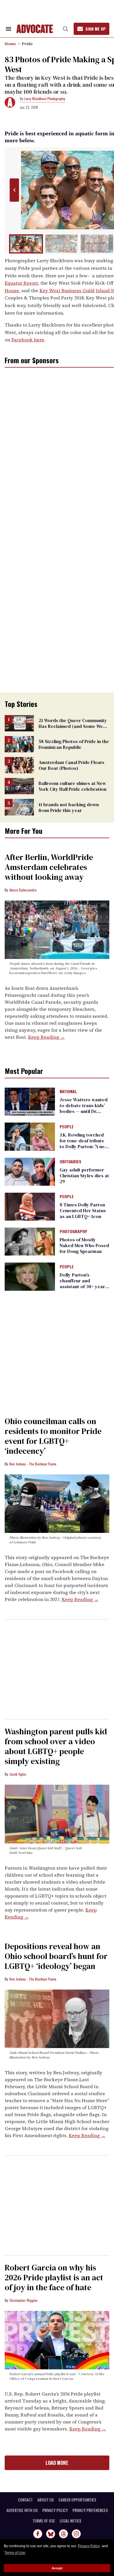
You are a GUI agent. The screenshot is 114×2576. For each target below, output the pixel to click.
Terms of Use (15, 2553)
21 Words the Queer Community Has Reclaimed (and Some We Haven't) (73, 726)
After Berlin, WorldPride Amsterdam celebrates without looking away (49, 867)
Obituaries (70, 1162)
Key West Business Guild (67, 290)
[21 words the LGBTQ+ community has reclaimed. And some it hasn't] (19, 723)
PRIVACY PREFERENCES (90, 2510)
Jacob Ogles (18, 1774)
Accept (57, 2568)
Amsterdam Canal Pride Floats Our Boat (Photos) (71, 765)
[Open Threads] (63, 2534)
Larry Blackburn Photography (45, 99)
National (68, 1092)
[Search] (65, 29)
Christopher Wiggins (24, 2300)
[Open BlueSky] (51, 2534)
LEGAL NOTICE (71, 2521)
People (67, 1127)
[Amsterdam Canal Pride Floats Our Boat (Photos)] (19, 765)
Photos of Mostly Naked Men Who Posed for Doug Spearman (84, 1245)
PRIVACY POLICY (55, 2510)
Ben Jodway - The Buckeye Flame (33, 1464)
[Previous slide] (14, 190)
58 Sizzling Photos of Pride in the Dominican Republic (74, 744)
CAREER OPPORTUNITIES (77, 2500)
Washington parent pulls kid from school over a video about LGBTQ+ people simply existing (56, 1746)
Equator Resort (21, 283)
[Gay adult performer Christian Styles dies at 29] (30, 1171)
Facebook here (28, 340)
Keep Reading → (46, 1037)
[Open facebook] (38, 2534)
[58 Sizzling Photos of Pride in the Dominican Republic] (19, 744)
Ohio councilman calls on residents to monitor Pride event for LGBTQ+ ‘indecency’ (53, 1436)
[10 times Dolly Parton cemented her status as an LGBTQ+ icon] (30, 1206)
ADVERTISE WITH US (22, 2510)
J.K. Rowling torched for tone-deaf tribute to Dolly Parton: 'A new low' (84, 1143)
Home (10, 44)
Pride (27, 44)
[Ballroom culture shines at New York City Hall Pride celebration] (19, 786)
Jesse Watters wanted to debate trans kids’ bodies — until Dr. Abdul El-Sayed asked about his (84, 1111)
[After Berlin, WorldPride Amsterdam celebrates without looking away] (57, 929)
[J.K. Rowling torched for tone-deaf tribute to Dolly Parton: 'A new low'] (30, 1136)
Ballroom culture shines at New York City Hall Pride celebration (72, 786)
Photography (73, 1232)
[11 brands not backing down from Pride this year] (19, 807)
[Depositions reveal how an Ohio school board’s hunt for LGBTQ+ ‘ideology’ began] (57, 2018)
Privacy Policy (89, 2546)
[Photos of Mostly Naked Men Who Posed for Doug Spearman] (30, 1241)
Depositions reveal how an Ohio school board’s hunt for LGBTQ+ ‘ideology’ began (56, 1956)
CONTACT (25, 2500)
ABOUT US (46, 2500)
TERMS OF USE (44, 2521)
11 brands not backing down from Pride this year (69, 807)
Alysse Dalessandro (23, 890)
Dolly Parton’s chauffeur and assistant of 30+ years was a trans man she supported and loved (83, 1286)
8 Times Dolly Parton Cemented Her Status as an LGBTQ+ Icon (83, 1210)
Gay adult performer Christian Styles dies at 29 (84, 1176)
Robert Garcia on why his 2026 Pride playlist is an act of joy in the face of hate (54, 2277)
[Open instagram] (76, 2534)
